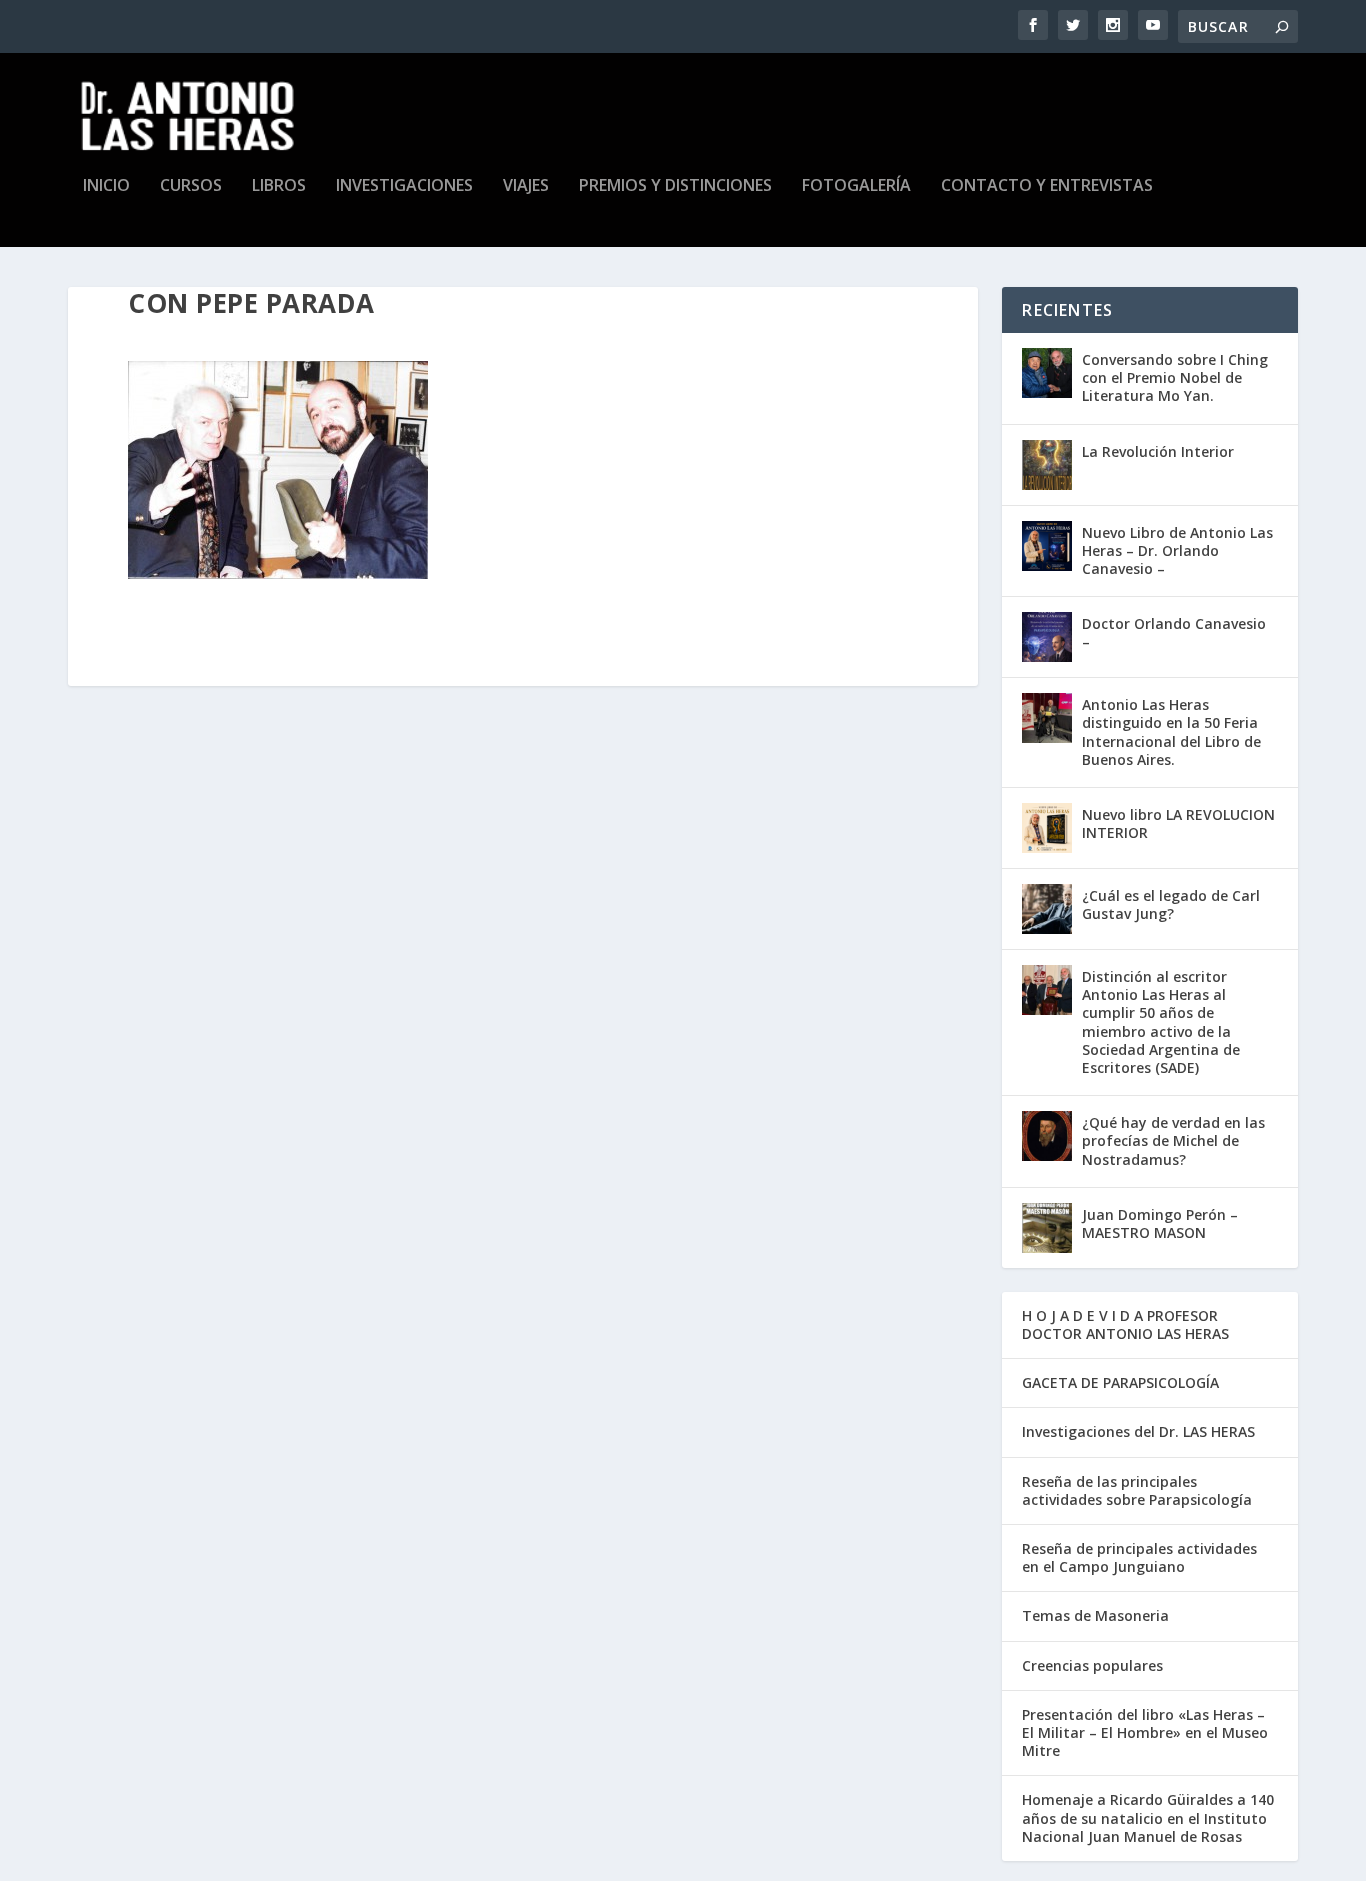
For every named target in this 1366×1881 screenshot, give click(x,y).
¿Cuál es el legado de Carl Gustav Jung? (1171, 904)
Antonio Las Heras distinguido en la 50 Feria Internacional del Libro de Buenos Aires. (1171, 732)
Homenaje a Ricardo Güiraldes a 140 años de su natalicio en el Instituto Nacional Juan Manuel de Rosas (1148, 1817)
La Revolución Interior (1158, 451)
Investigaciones (404, 186)
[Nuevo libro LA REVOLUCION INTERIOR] (1047, 828)
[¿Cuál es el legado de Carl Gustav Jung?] (1047, 909)
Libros (279, 186)
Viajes (526, 186)
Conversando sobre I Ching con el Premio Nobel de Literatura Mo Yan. (1175, 377)
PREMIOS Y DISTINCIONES (675, 186)
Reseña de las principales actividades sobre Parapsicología (1137, 1490)
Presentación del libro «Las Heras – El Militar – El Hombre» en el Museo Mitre (1145, 1732)
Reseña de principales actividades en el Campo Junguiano (1139, 1557)
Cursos (191, 186)
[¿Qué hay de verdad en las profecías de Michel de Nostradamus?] (1047, 1136)
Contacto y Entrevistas (1047, 186)
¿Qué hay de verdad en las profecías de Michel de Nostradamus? (1173, 1140)
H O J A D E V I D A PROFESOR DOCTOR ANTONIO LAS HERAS (1125, 1324)
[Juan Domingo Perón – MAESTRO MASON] (1047, 1228)
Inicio (106, 186)
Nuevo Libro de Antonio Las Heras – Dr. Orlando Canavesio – (1177, 550)
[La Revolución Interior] (1047, 465)
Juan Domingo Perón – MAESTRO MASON (1160, 1223)
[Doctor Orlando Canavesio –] (1047, 637)
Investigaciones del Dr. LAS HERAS (1138, 1431)
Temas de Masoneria (1095, 1615)
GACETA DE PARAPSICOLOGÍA (1120, 1382)
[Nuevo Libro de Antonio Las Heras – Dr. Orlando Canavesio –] (1047, 546)
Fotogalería (856, 186)
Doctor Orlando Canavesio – (1174, 632)
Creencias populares (1092, 1665)
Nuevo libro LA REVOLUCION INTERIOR (1178, 823)
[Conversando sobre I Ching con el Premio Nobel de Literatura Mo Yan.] (1047, 373)
